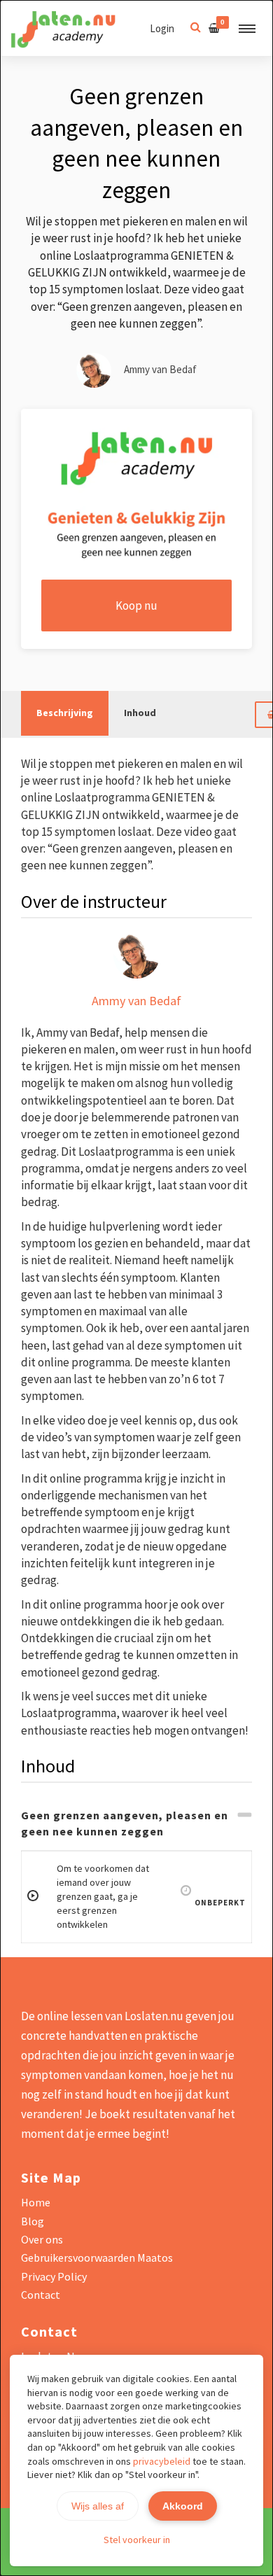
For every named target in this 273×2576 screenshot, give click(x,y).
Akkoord (183, 2506)
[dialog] (136, 1288)
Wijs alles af (98, 2506)
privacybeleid (162, 2461)
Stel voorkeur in (137, 2540)
